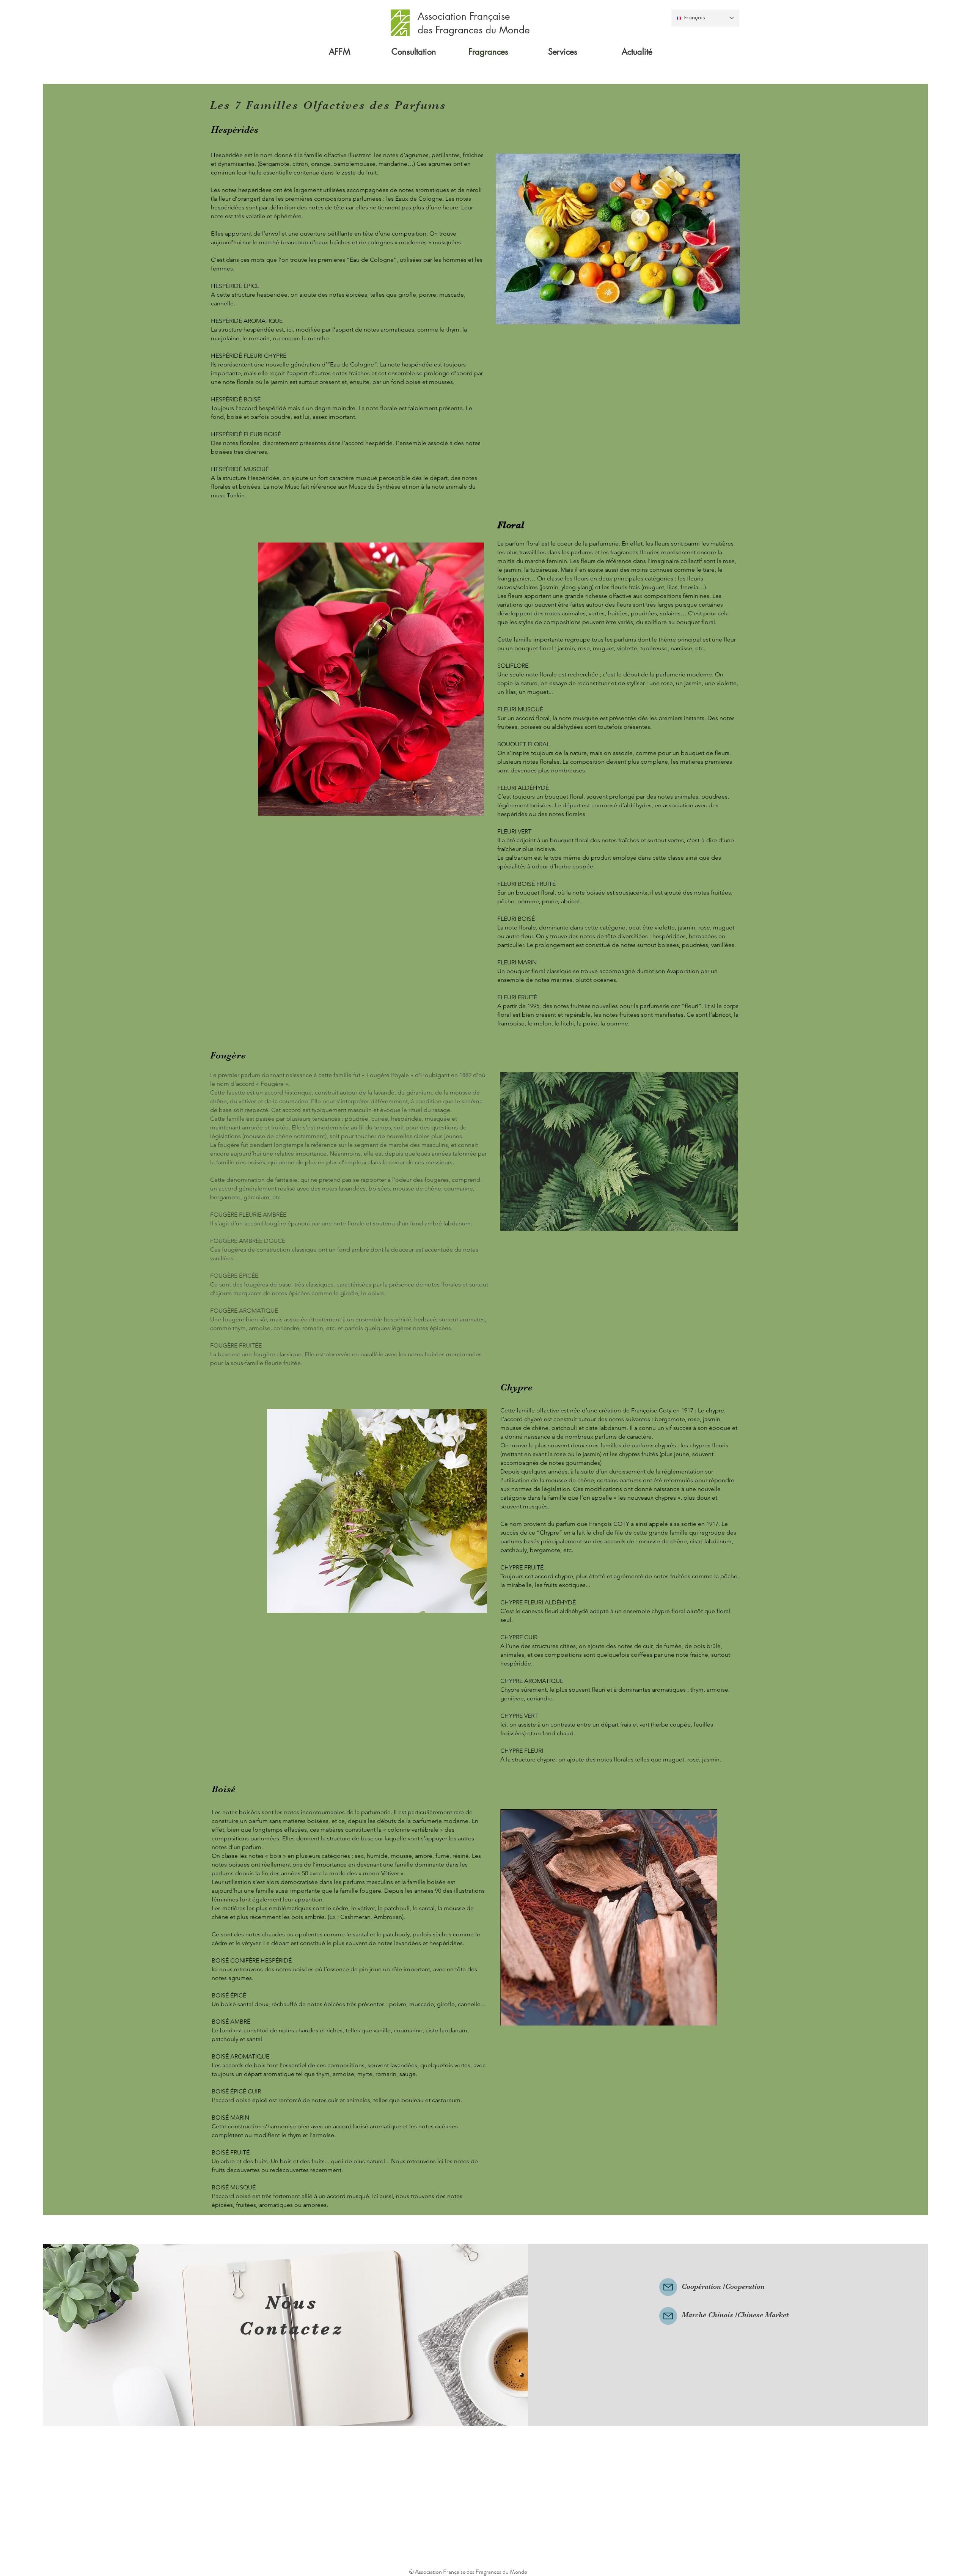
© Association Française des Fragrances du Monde (468, 2572)
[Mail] (668, 2287)
